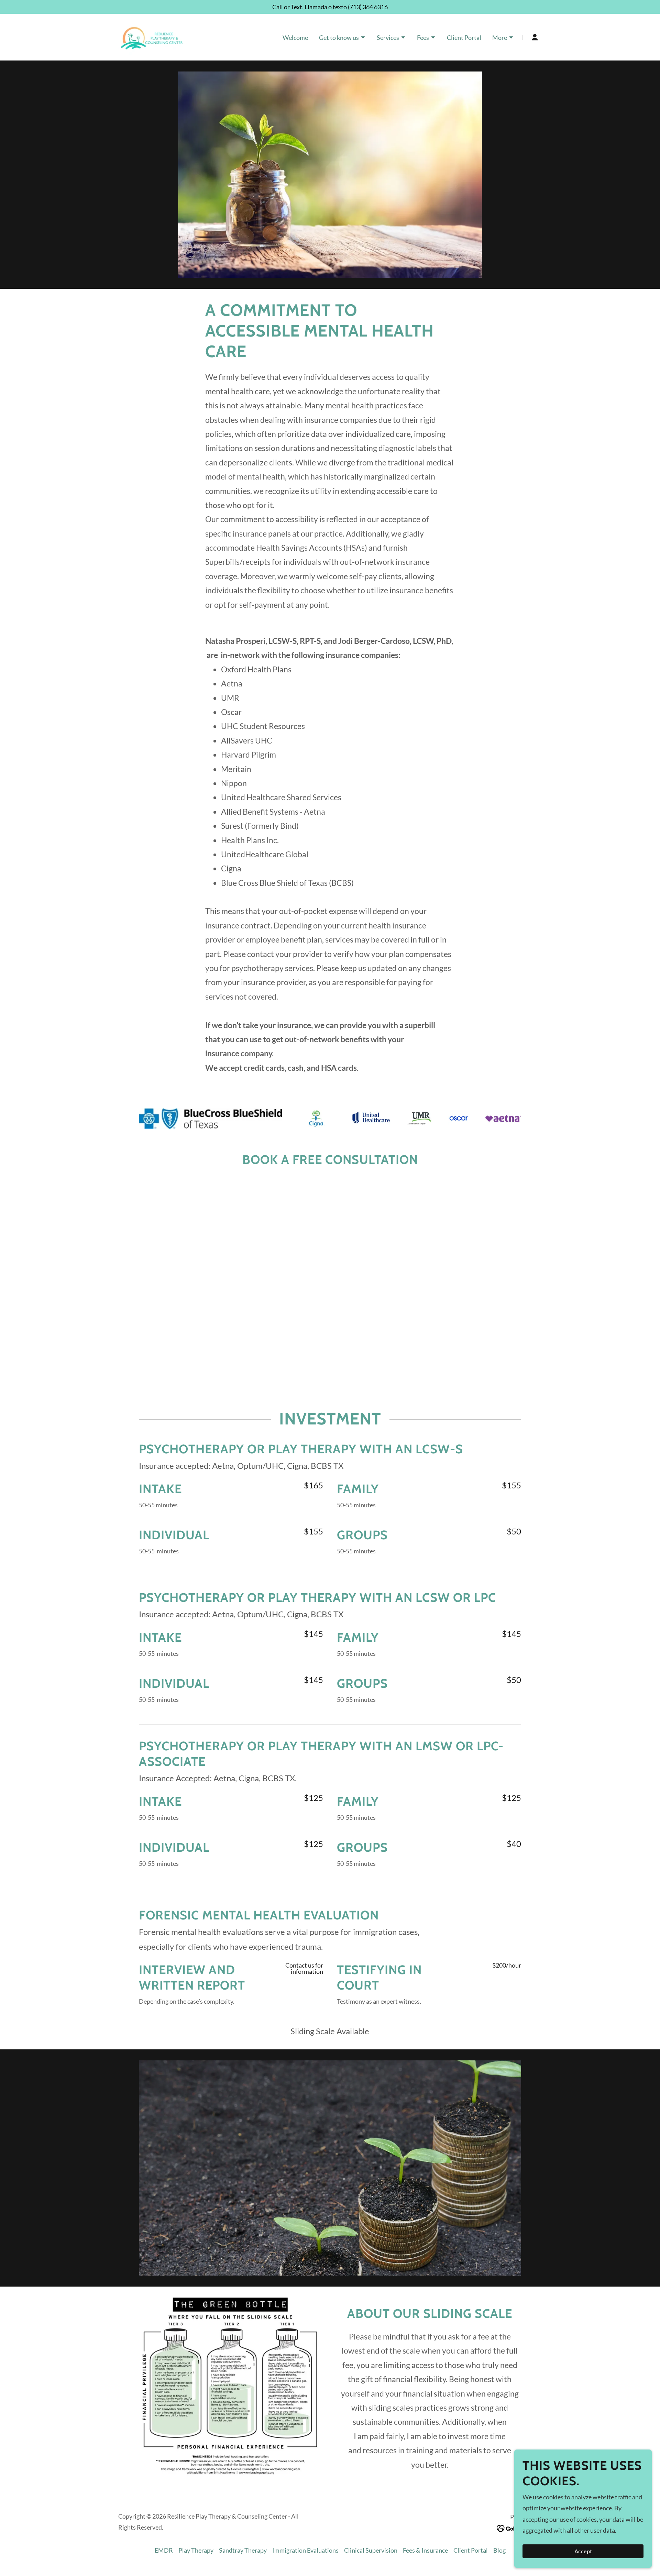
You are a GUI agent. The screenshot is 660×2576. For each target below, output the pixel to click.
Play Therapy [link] (196, 2550)
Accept (583, 2551)
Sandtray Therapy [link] (243, 2550)
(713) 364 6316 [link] (368, 7)
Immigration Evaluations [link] (305, 2550)
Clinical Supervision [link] (371, 2550)
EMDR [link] (164, 2550)
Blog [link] (499, 2550)
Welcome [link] (295, 37)
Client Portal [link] (464, 37)
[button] (342, 38)
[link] (152, 36)
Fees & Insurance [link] (425, 2550)
